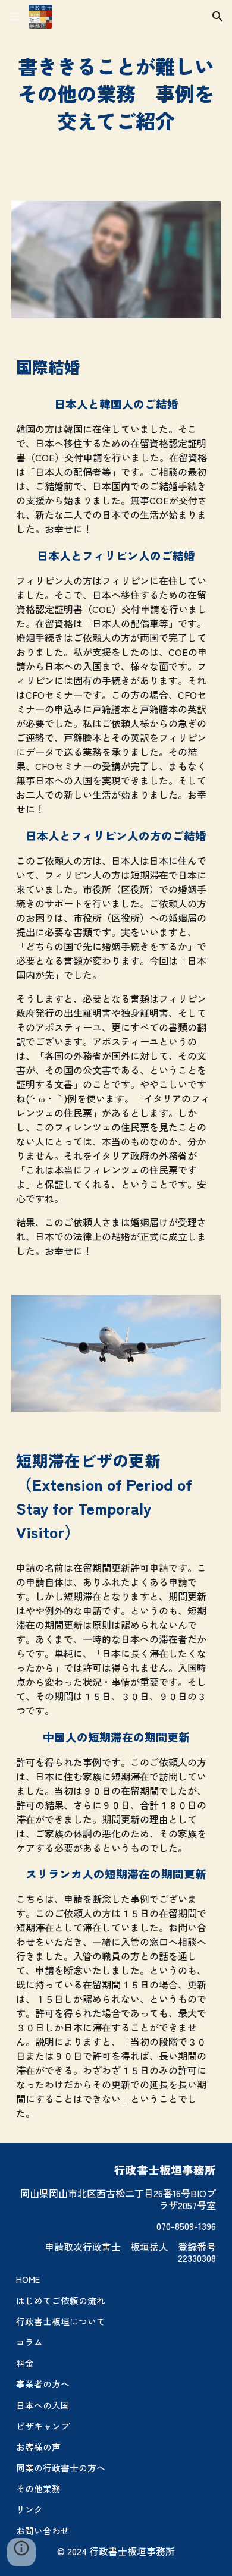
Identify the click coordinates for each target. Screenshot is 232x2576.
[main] (116, 93)
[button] (14, 16)
